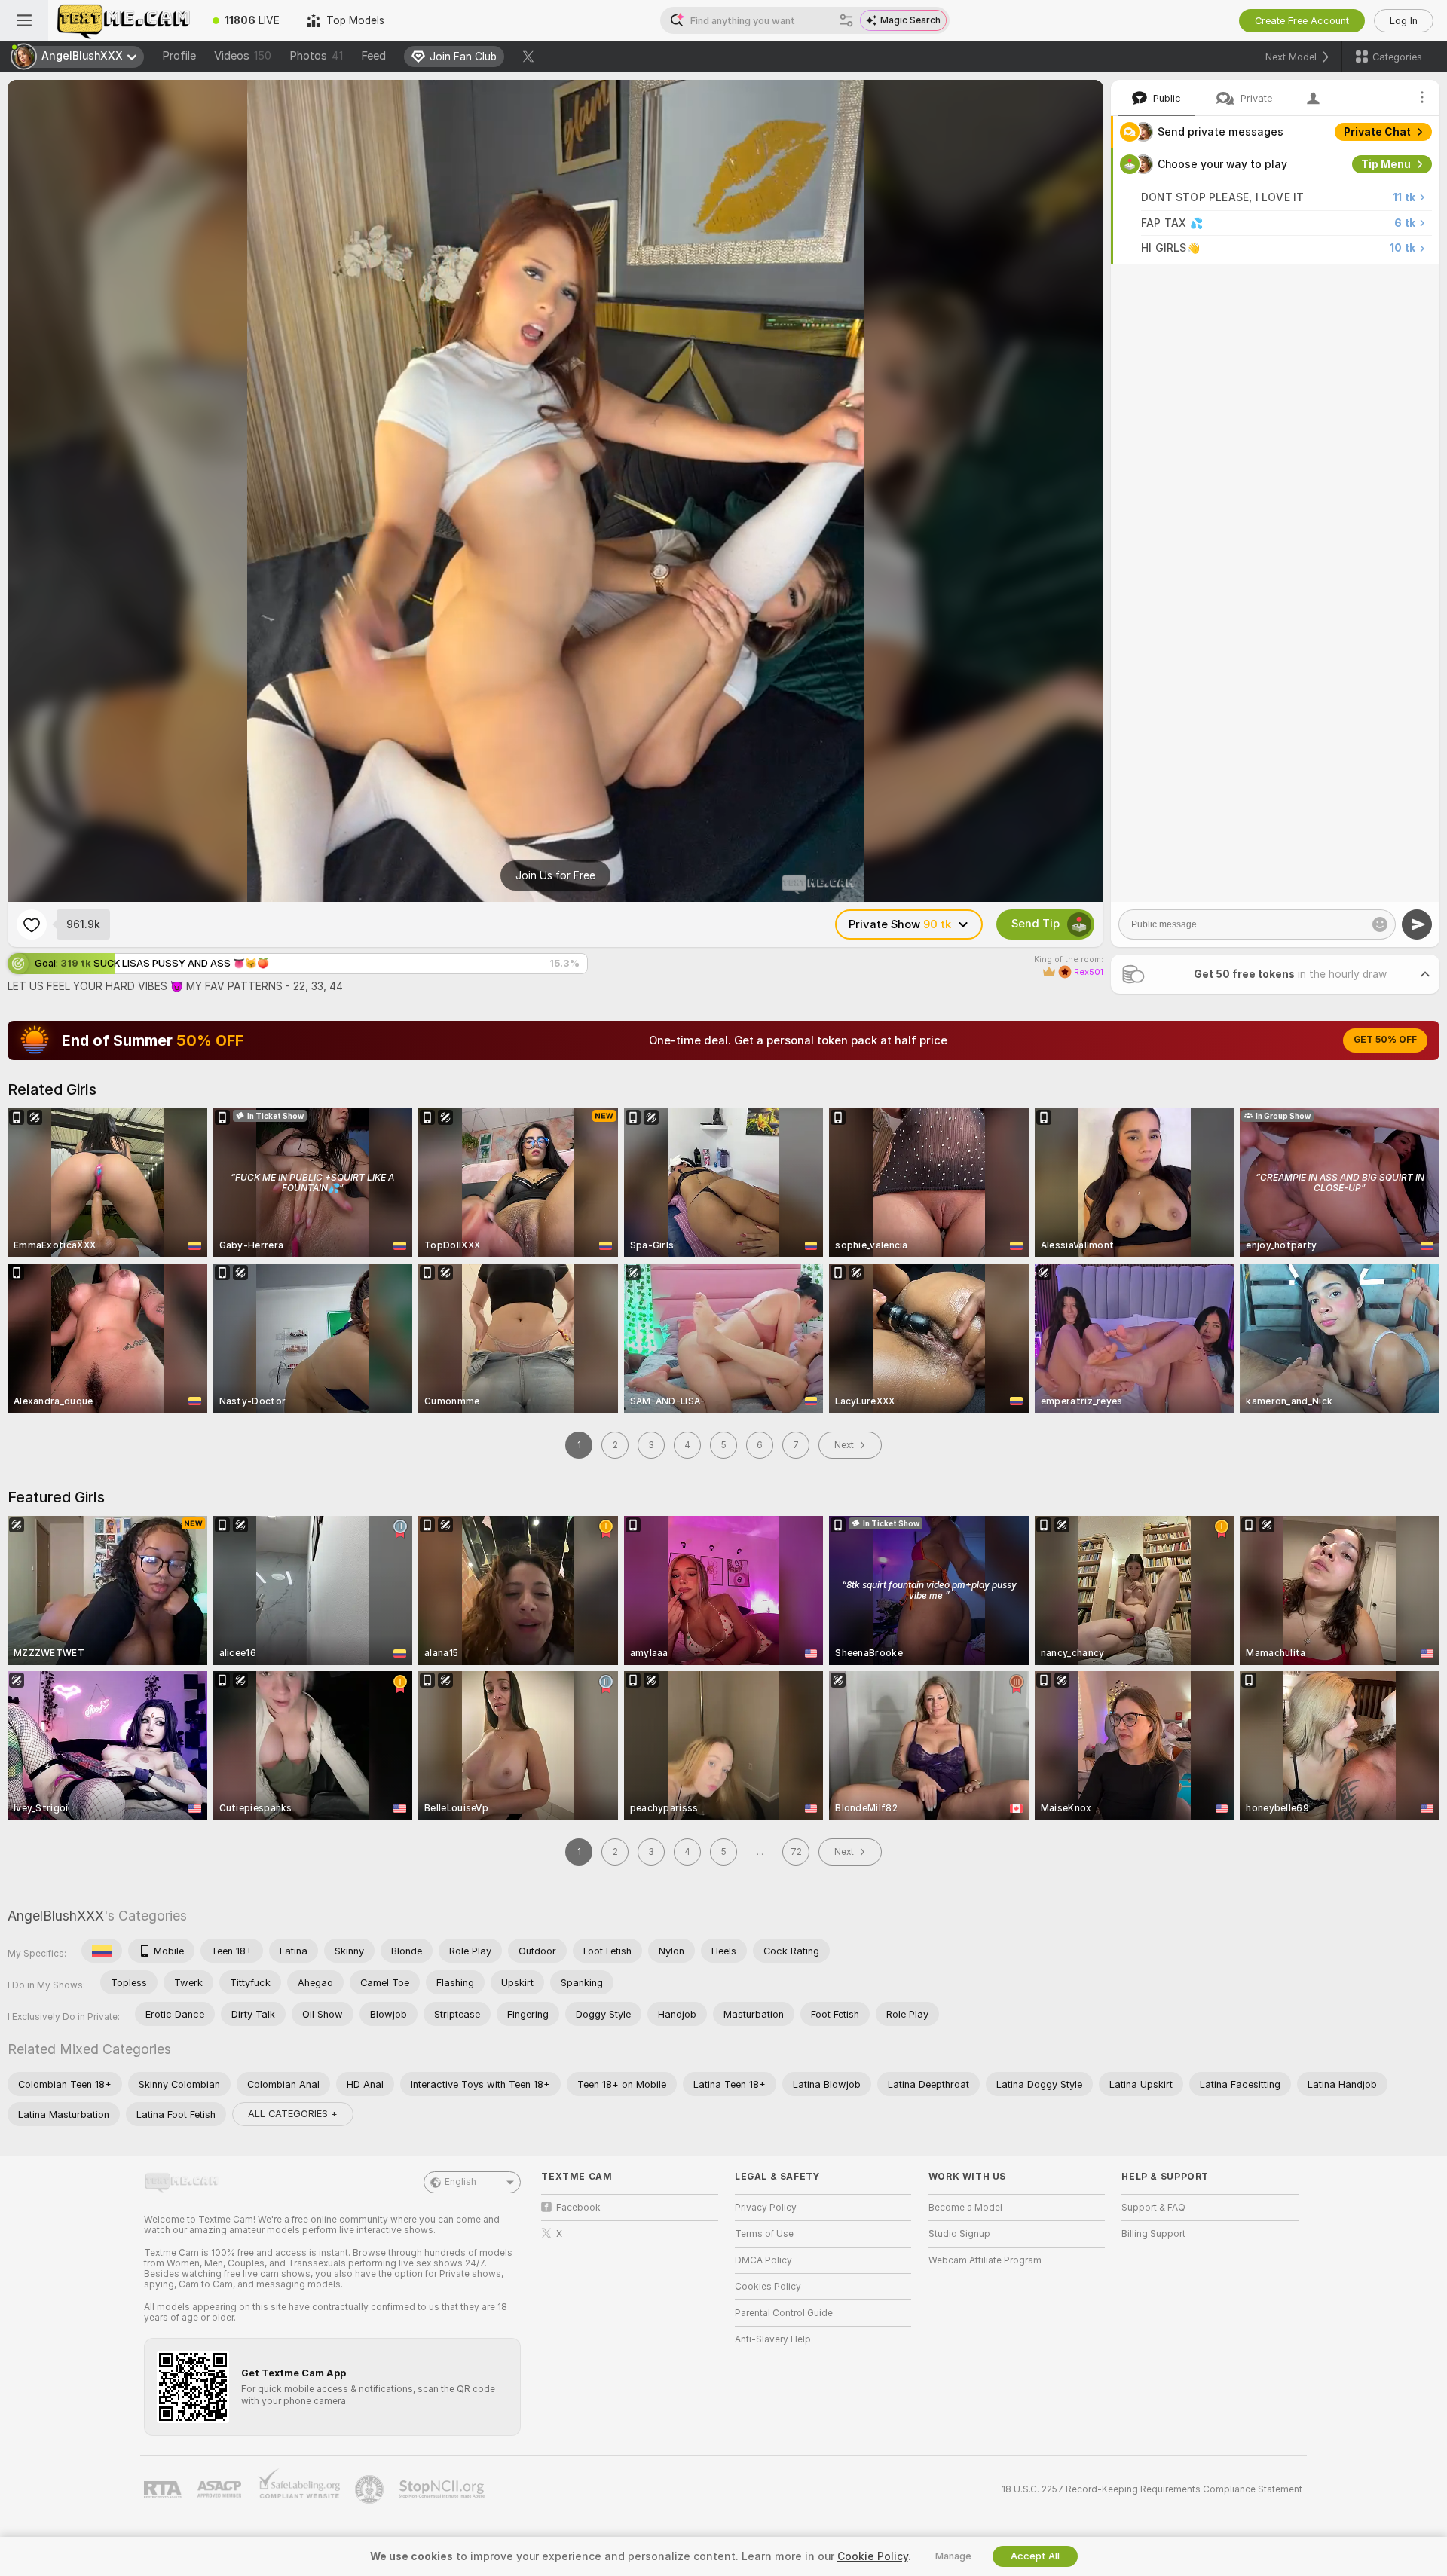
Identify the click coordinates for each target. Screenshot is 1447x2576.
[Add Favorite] (32, 924)
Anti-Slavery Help (773, 2339)
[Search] (846, 20)
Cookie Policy (873, 2556)
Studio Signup (959, 2234)
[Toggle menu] (24, 20)
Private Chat (1377, 132)
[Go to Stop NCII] (443, 2489)
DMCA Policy (763, 2260)
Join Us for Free (555, 875)
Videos (243, 56)
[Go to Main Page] (124, 20)
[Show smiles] (1380, 924)
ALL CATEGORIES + (293, 2114)
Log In (1404, 21)
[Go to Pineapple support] (371, 2489)
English (460, 2182)
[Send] (1417, 924)
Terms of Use (764, 2234)
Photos (316, 56)
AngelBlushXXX (56, 1916)
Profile (179, 56)
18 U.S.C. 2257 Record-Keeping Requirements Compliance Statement (1152, 2489)
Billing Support (1153, 2234)
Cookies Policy (768, 2287)
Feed (373, 56)
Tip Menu (1386, 164)
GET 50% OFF (1385, 1040)
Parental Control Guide (784, 2313)
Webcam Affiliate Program (985, 2260)
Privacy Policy (766, 2208)
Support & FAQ (1153, 2208)
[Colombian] (102, 1951)
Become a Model (965, 2208)
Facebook (578, 2208)
